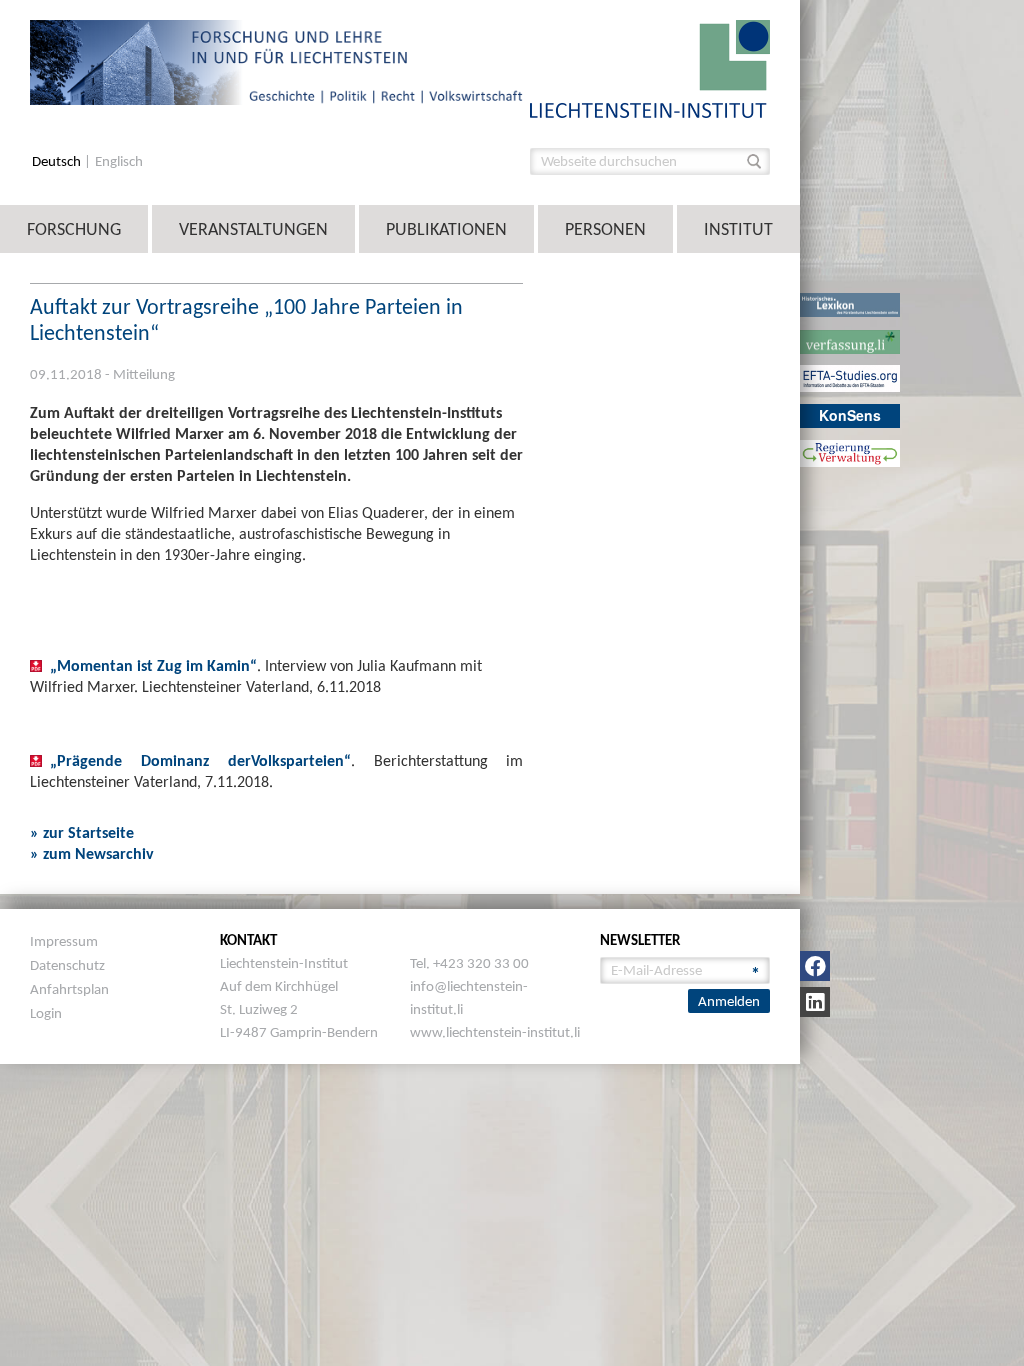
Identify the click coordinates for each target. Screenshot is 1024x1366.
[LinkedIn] (815, 1002)
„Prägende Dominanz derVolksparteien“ (200, 760)
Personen (605, 229)
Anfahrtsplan (69, 989)
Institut (738, 229)
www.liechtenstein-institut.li (495, 1032)
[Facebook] (815, 966)
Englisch (119, 161)
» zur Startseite (82, 832)
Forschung (74, 229)
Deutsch (58, 161)
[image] (650, 67)
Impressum (64, 941)
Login (46, 1013)
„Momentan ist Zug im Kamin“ (153, 665)
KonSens (850, 415)
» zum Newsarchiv (92, 853)
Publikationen (446, 229)
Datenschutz (67, 965)
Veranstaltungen (253, 229)
